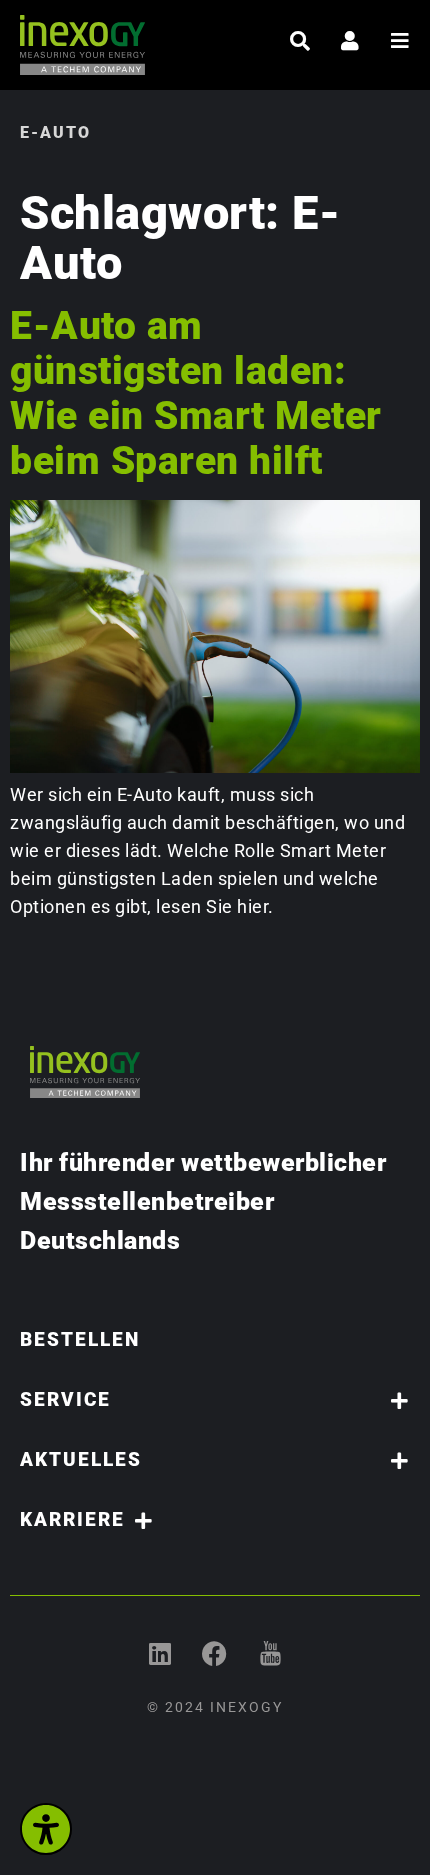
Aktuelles (81, 1459)
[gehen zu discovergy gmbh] (160, 1653)
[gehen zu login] (350, 41)
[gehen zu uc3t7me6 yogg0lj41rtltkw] (270, 1653)
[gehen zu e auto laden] (215, 766)
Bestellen (80, 1339)
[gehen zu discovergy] (215, 1653)
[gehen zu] (300, 41)
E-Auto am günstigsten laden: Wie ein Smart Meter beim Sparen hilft (196, 393)
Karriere (72, 1519)
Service (65, 1399)
